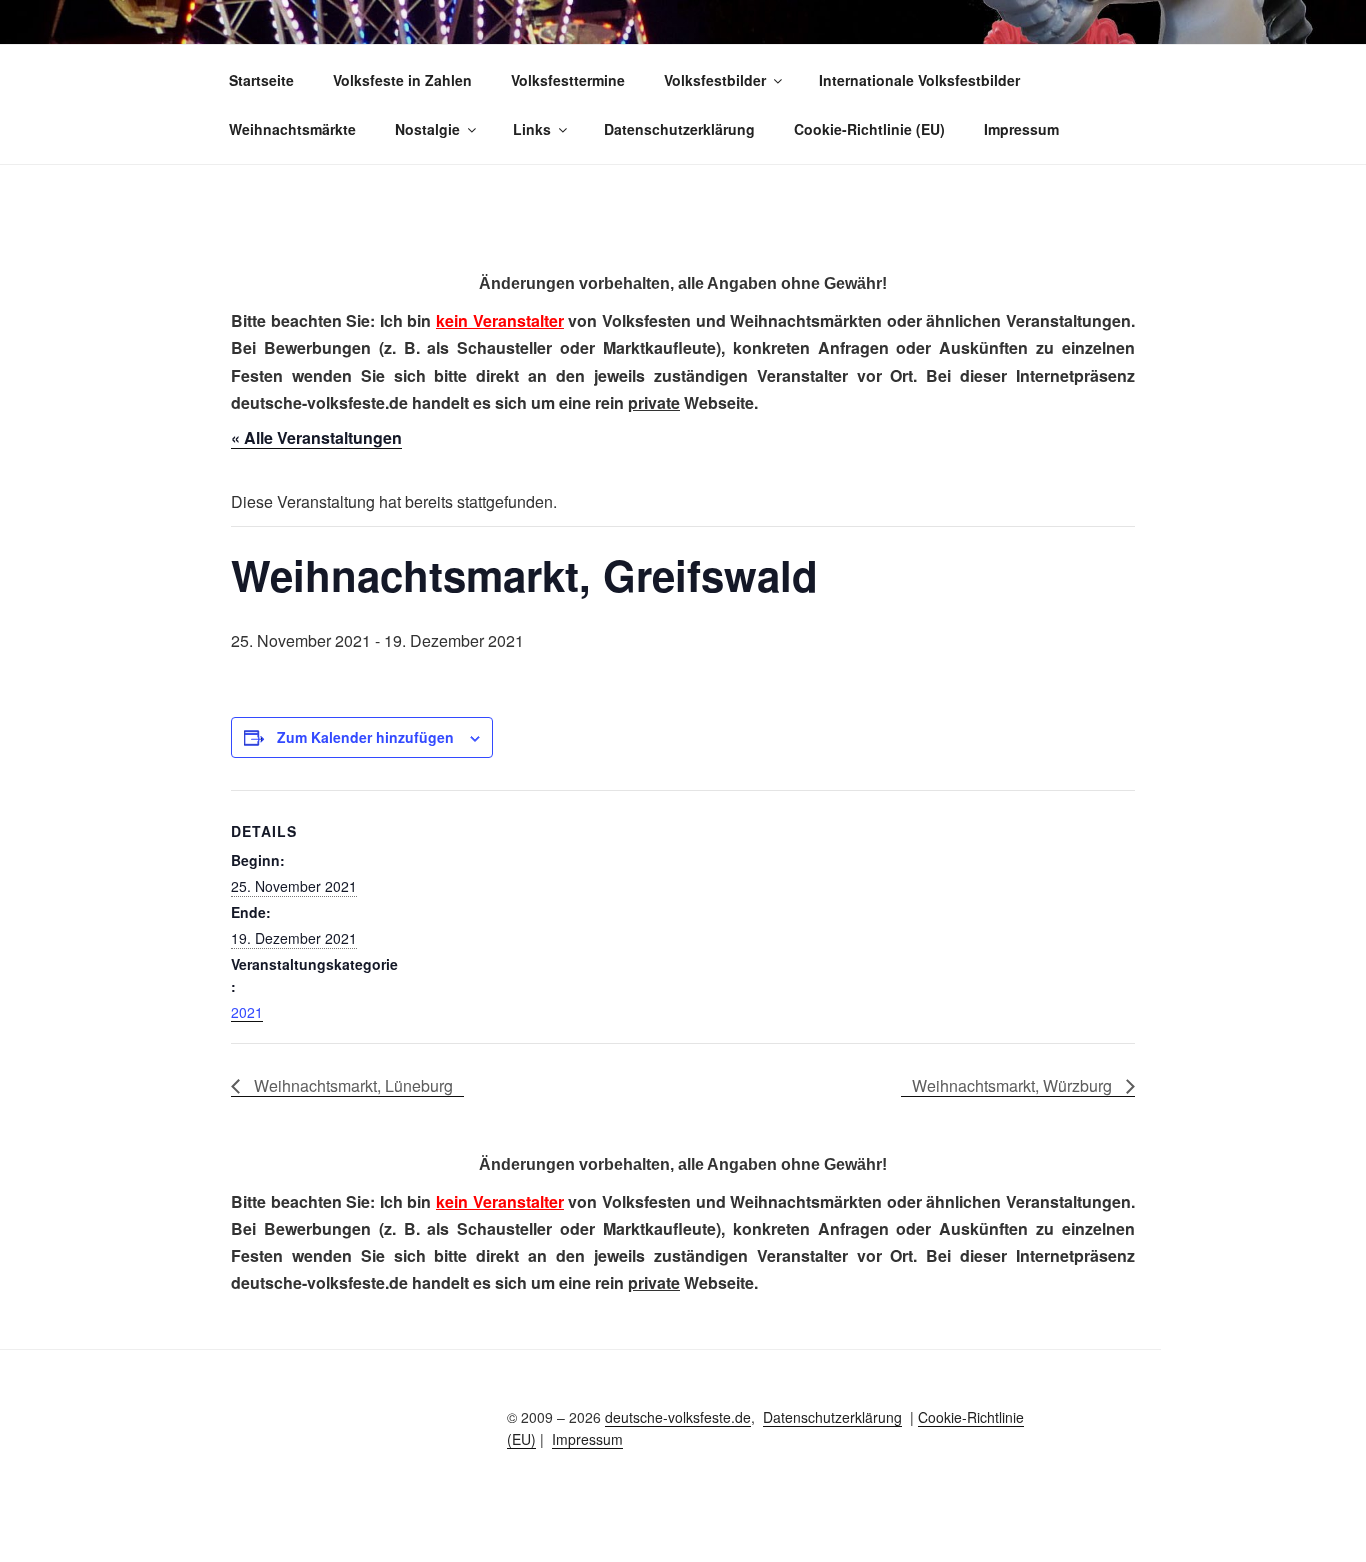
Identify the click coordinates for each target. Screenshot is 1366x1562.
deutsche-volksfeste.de (678, 1417)
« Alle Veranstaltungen (316, 437)
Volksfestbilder (715, 80)
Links (532, 129)
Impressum (1021, 129)
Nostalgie (427, 129)
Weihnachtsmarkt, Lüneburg (351, 1085)
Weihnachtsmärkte (292, 129)
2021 (247, 1012)
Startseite (261, 80)
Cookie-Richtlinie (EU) (869, 129)
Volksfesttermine (568, 80)
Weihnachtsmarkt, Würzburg (1014, 1085)
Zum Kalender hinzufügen (365, 737)
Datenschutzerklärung (679, 129)
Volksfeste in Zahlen (402, 80)
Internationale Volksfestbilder (919, 80)
